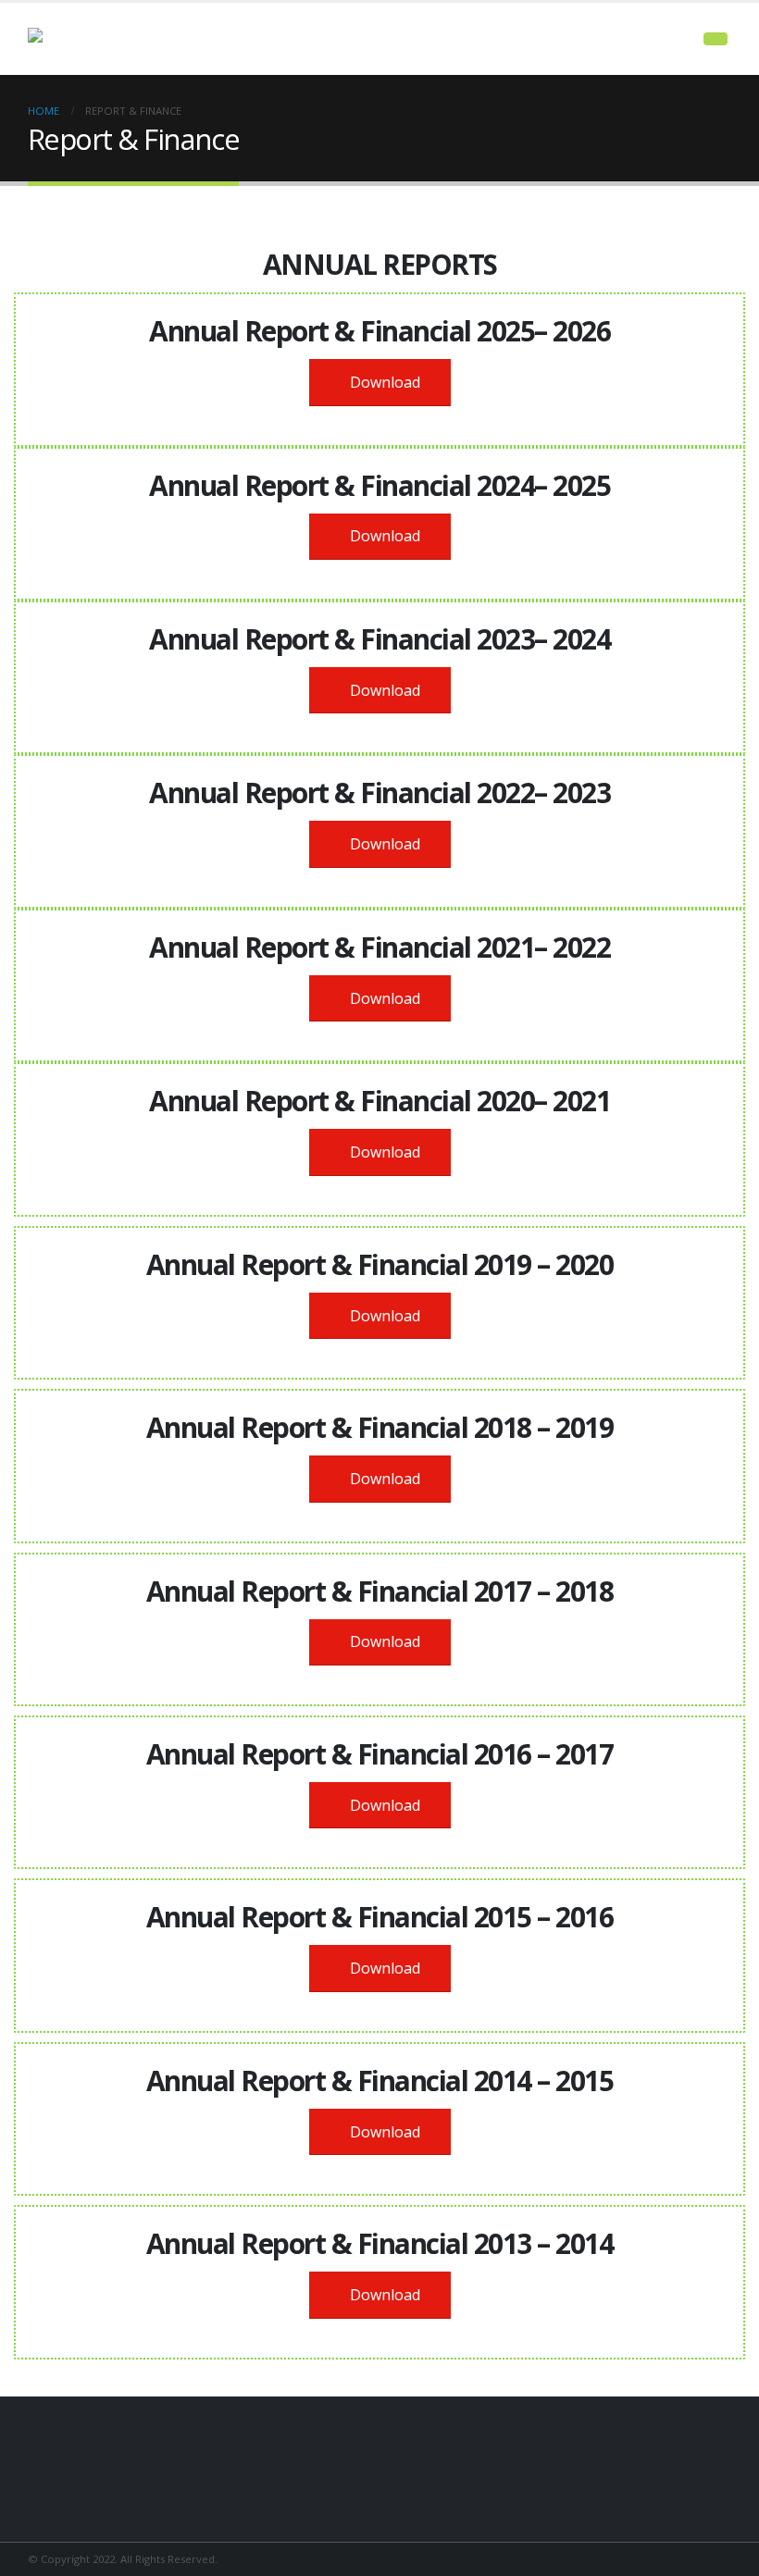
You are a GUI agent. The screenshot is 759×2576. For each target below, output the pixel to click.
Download (383, 382)
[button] (715, 39)
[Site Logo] (79, 39)
